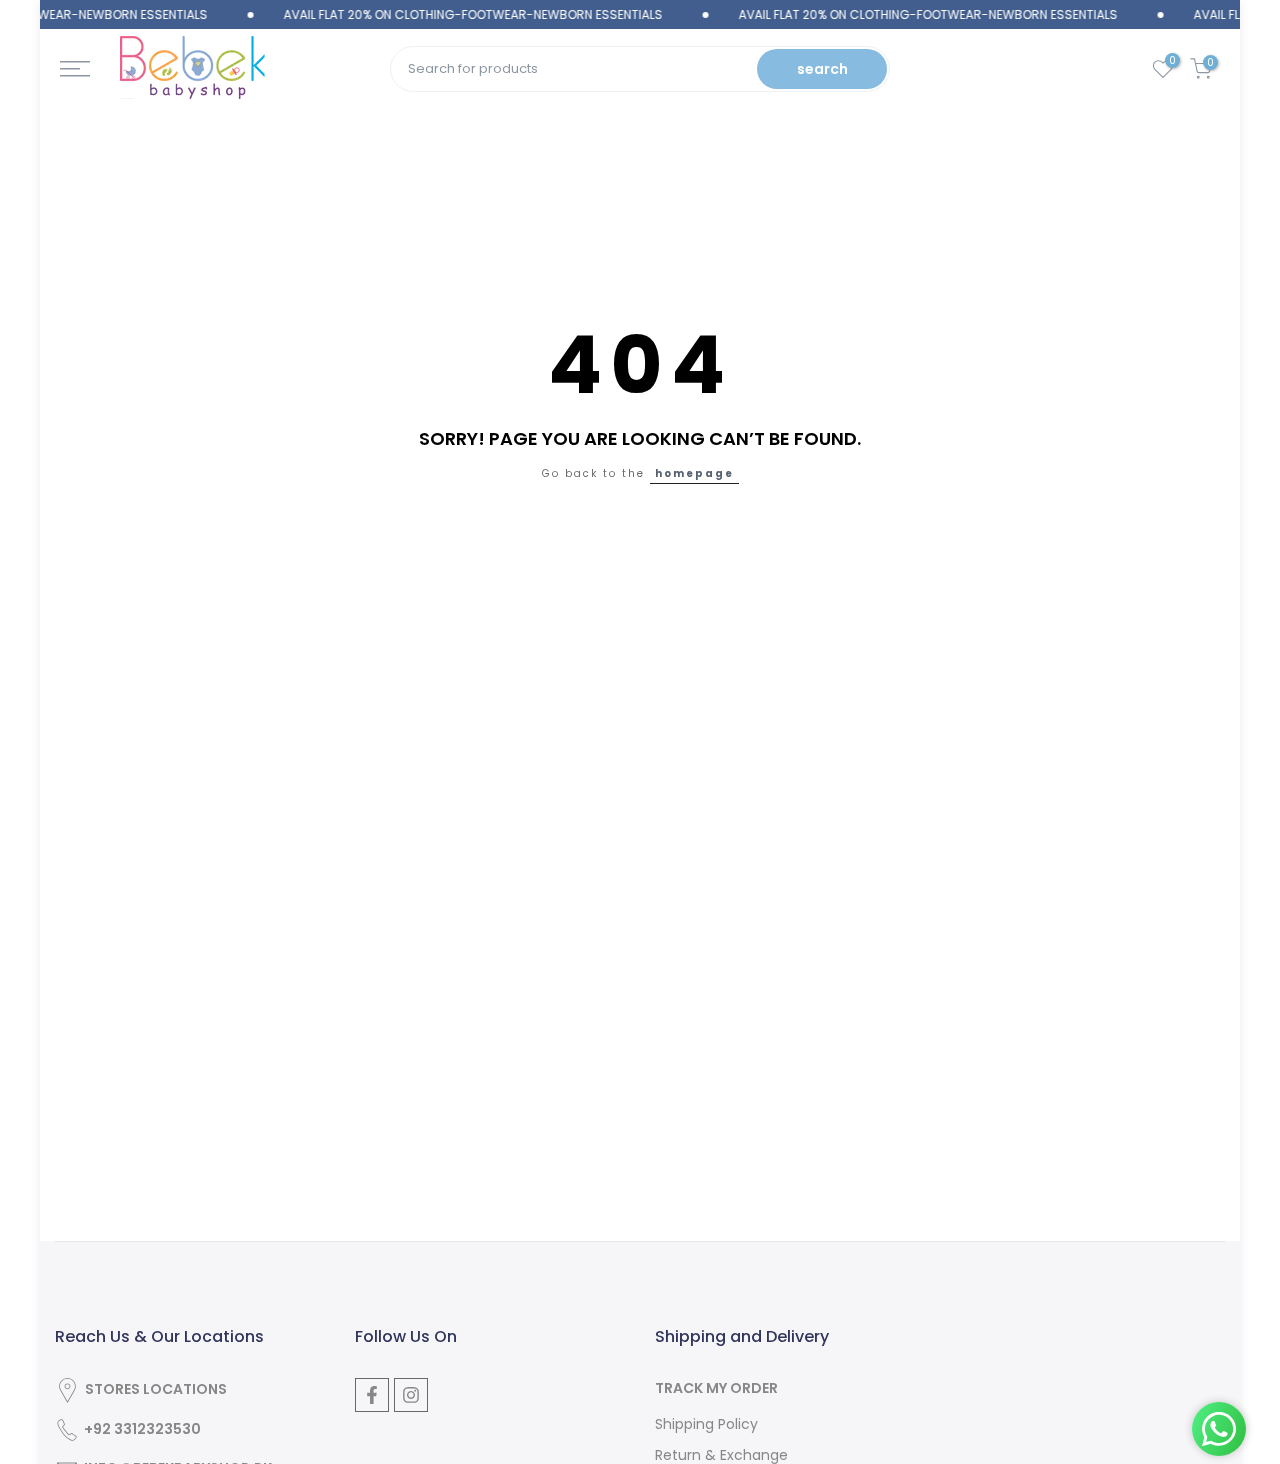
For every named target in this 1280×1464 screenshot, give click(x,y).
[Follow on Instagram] (411, 1395)
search (822, 69)
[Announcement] (447, 15)
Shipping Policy (706, 1424)
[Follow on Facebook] (372, 1395)
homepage (694, 473)
